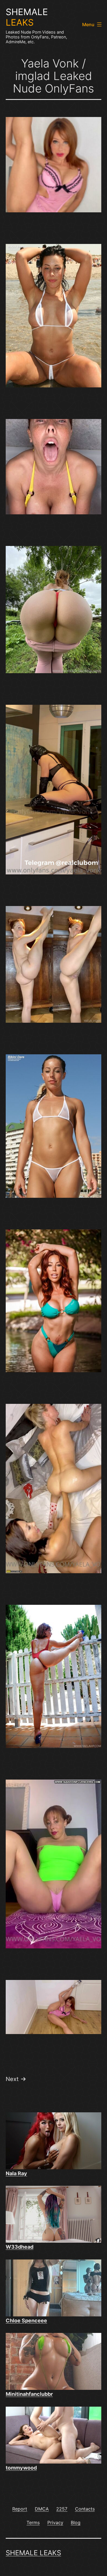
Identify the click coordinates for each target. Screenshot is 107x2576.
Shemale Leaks (33, 2553)
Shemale (27, 17)
